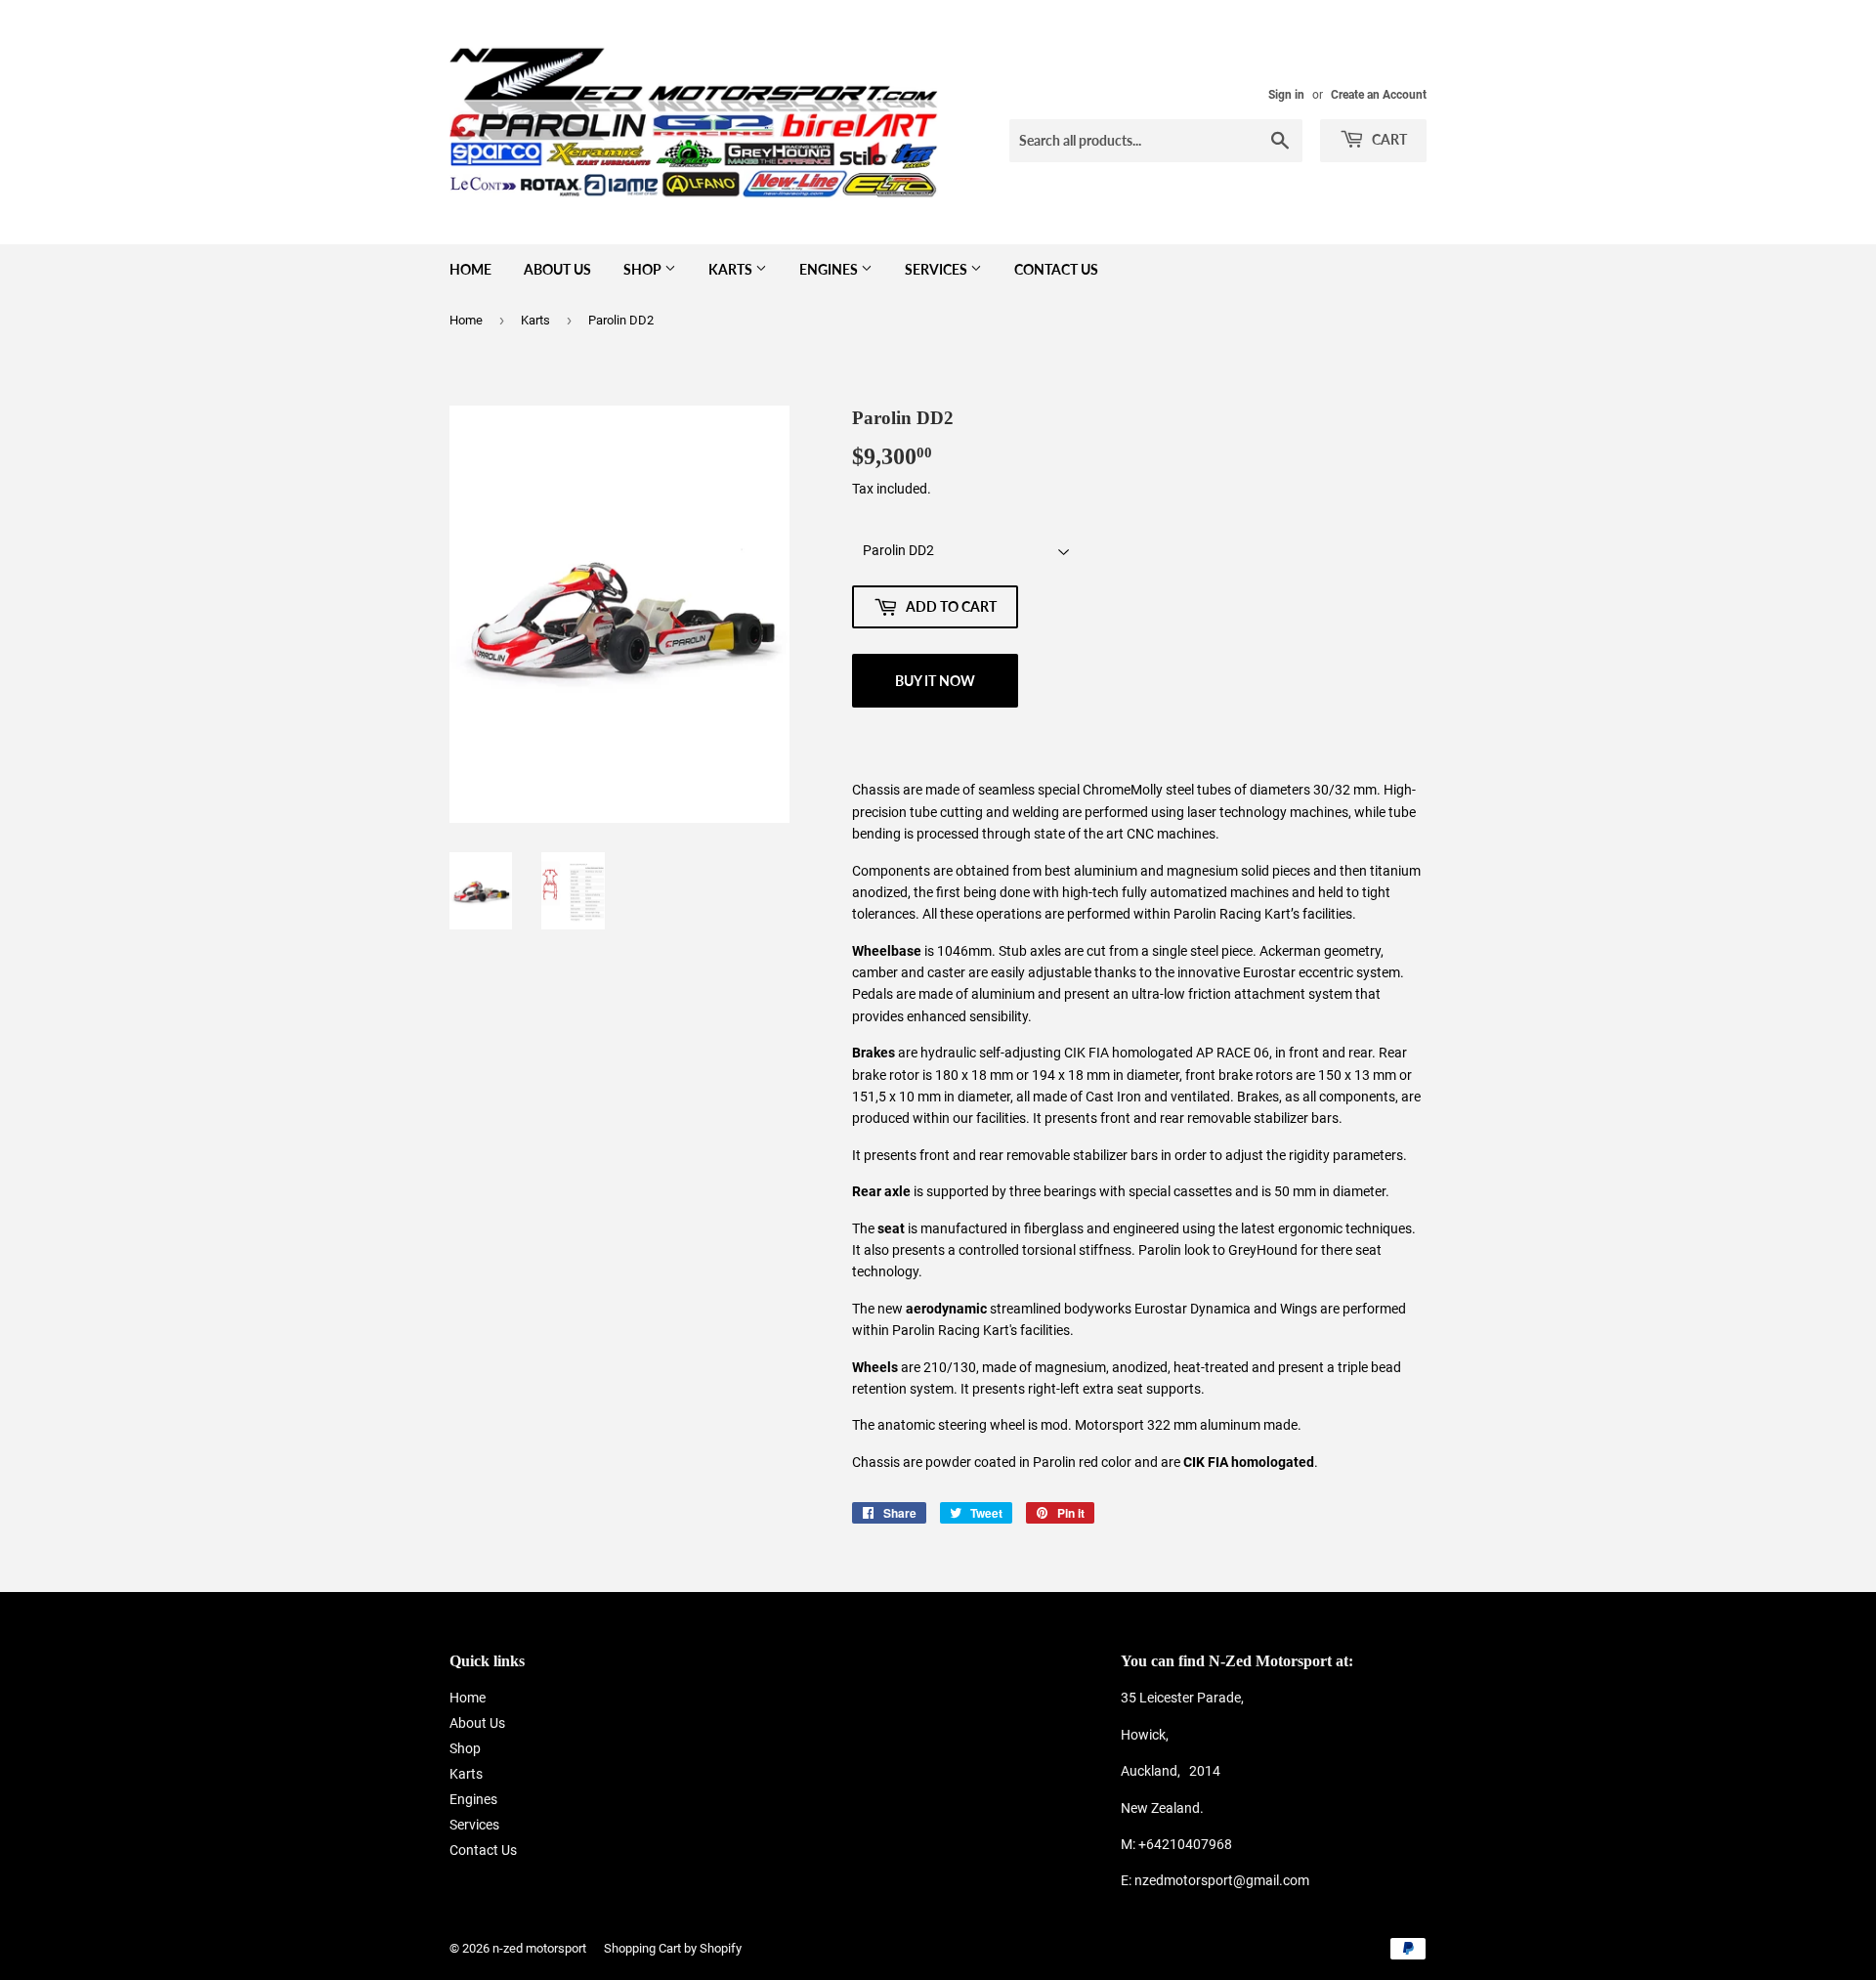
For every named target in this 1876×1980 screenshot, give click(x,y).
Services (938, 269)
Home (470, 269)
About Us (557, 269)
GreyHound (1263, 1250)
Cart (1388, 139)
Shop (644, 269)
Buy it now (935, 681)
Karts (732, 269)
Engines (830, 269)
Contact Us (1056, 269)
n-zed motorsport (539, 1948)
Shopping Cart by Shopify (673, 1948)
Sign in (1286, 95)
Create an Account (1379, 95)
